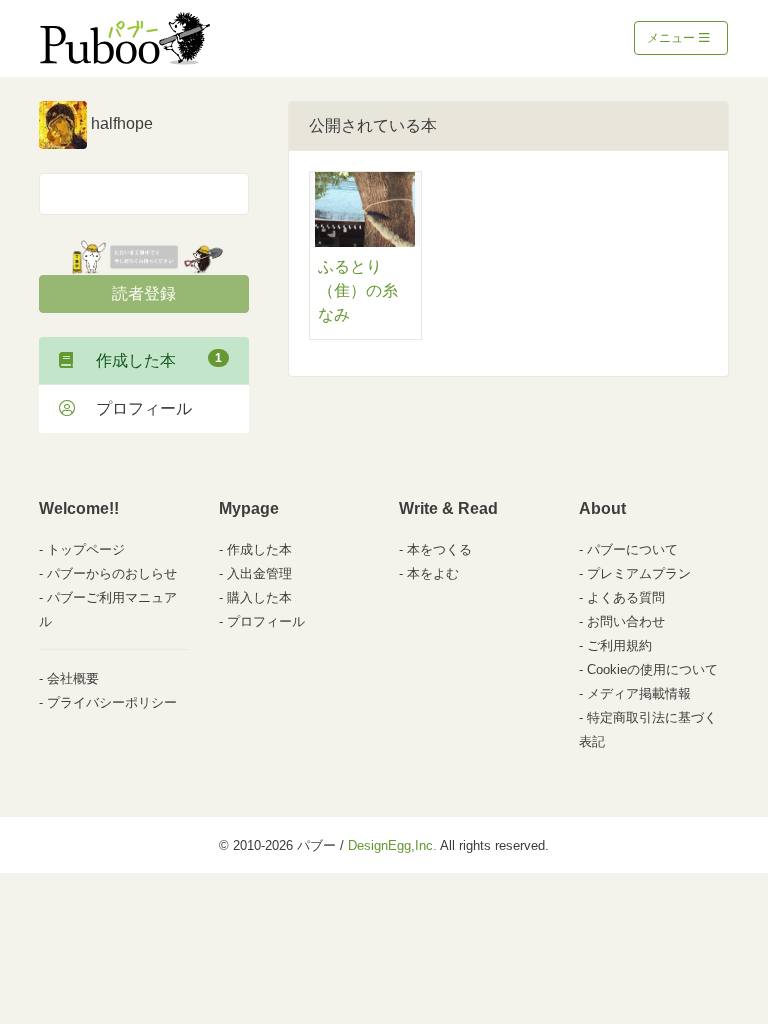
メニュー (672, 38)
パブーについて (632, 549)
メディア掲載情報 (639, 693)
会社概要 (73, 678)
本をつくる (439, 549)
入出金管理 (259, 573)
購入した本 (259, 597)
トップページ (86, 549)
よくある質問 (626, 597)
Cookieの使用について (652, 669)
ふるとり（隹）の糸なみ (358, 290)
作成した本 (151, 360)
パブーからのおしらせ (112, 573)
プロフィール (136, 408)
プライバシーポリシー (112, 702)
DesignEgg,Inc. (392, 845)
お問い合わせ (626, 621)
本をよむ (433, 573)
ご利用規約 (619, 645)
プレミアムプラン (639, 573)
